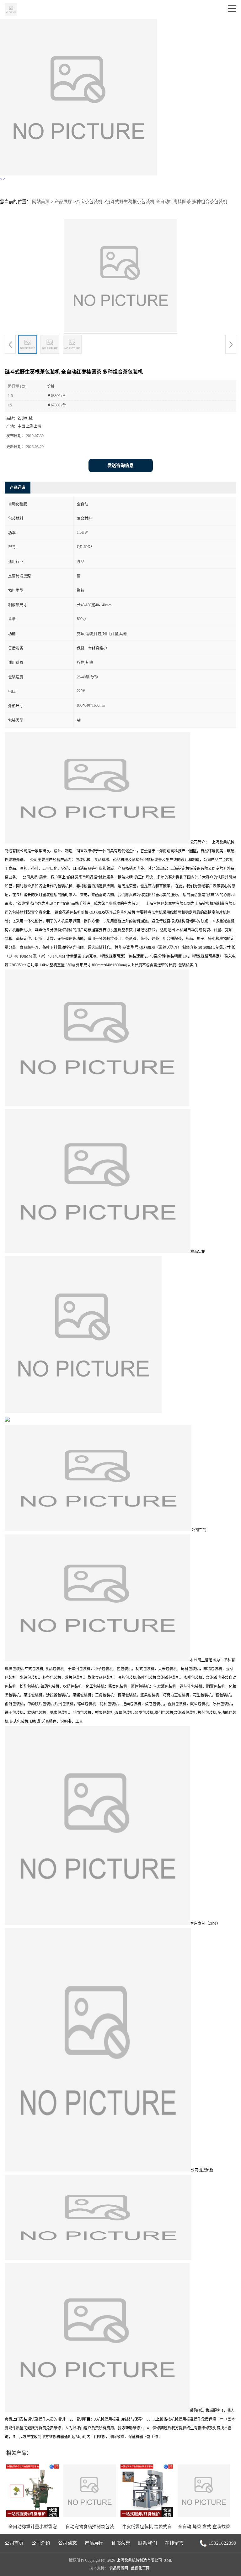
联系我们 (147, 2543)
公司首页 (14, 2543)
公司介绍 (41, 2543)
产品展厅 (63, 202)
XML (168, 2560)
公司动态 (67, 2543)
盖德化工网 (140, 2568)
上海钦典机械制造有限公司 (139, 2560)
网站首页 (41, 202)
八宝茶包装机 (89, 202)
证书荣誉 (121, 2543)
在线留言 (174, 2543)
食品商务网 (119, 2568)
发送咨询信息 (120, 465)
